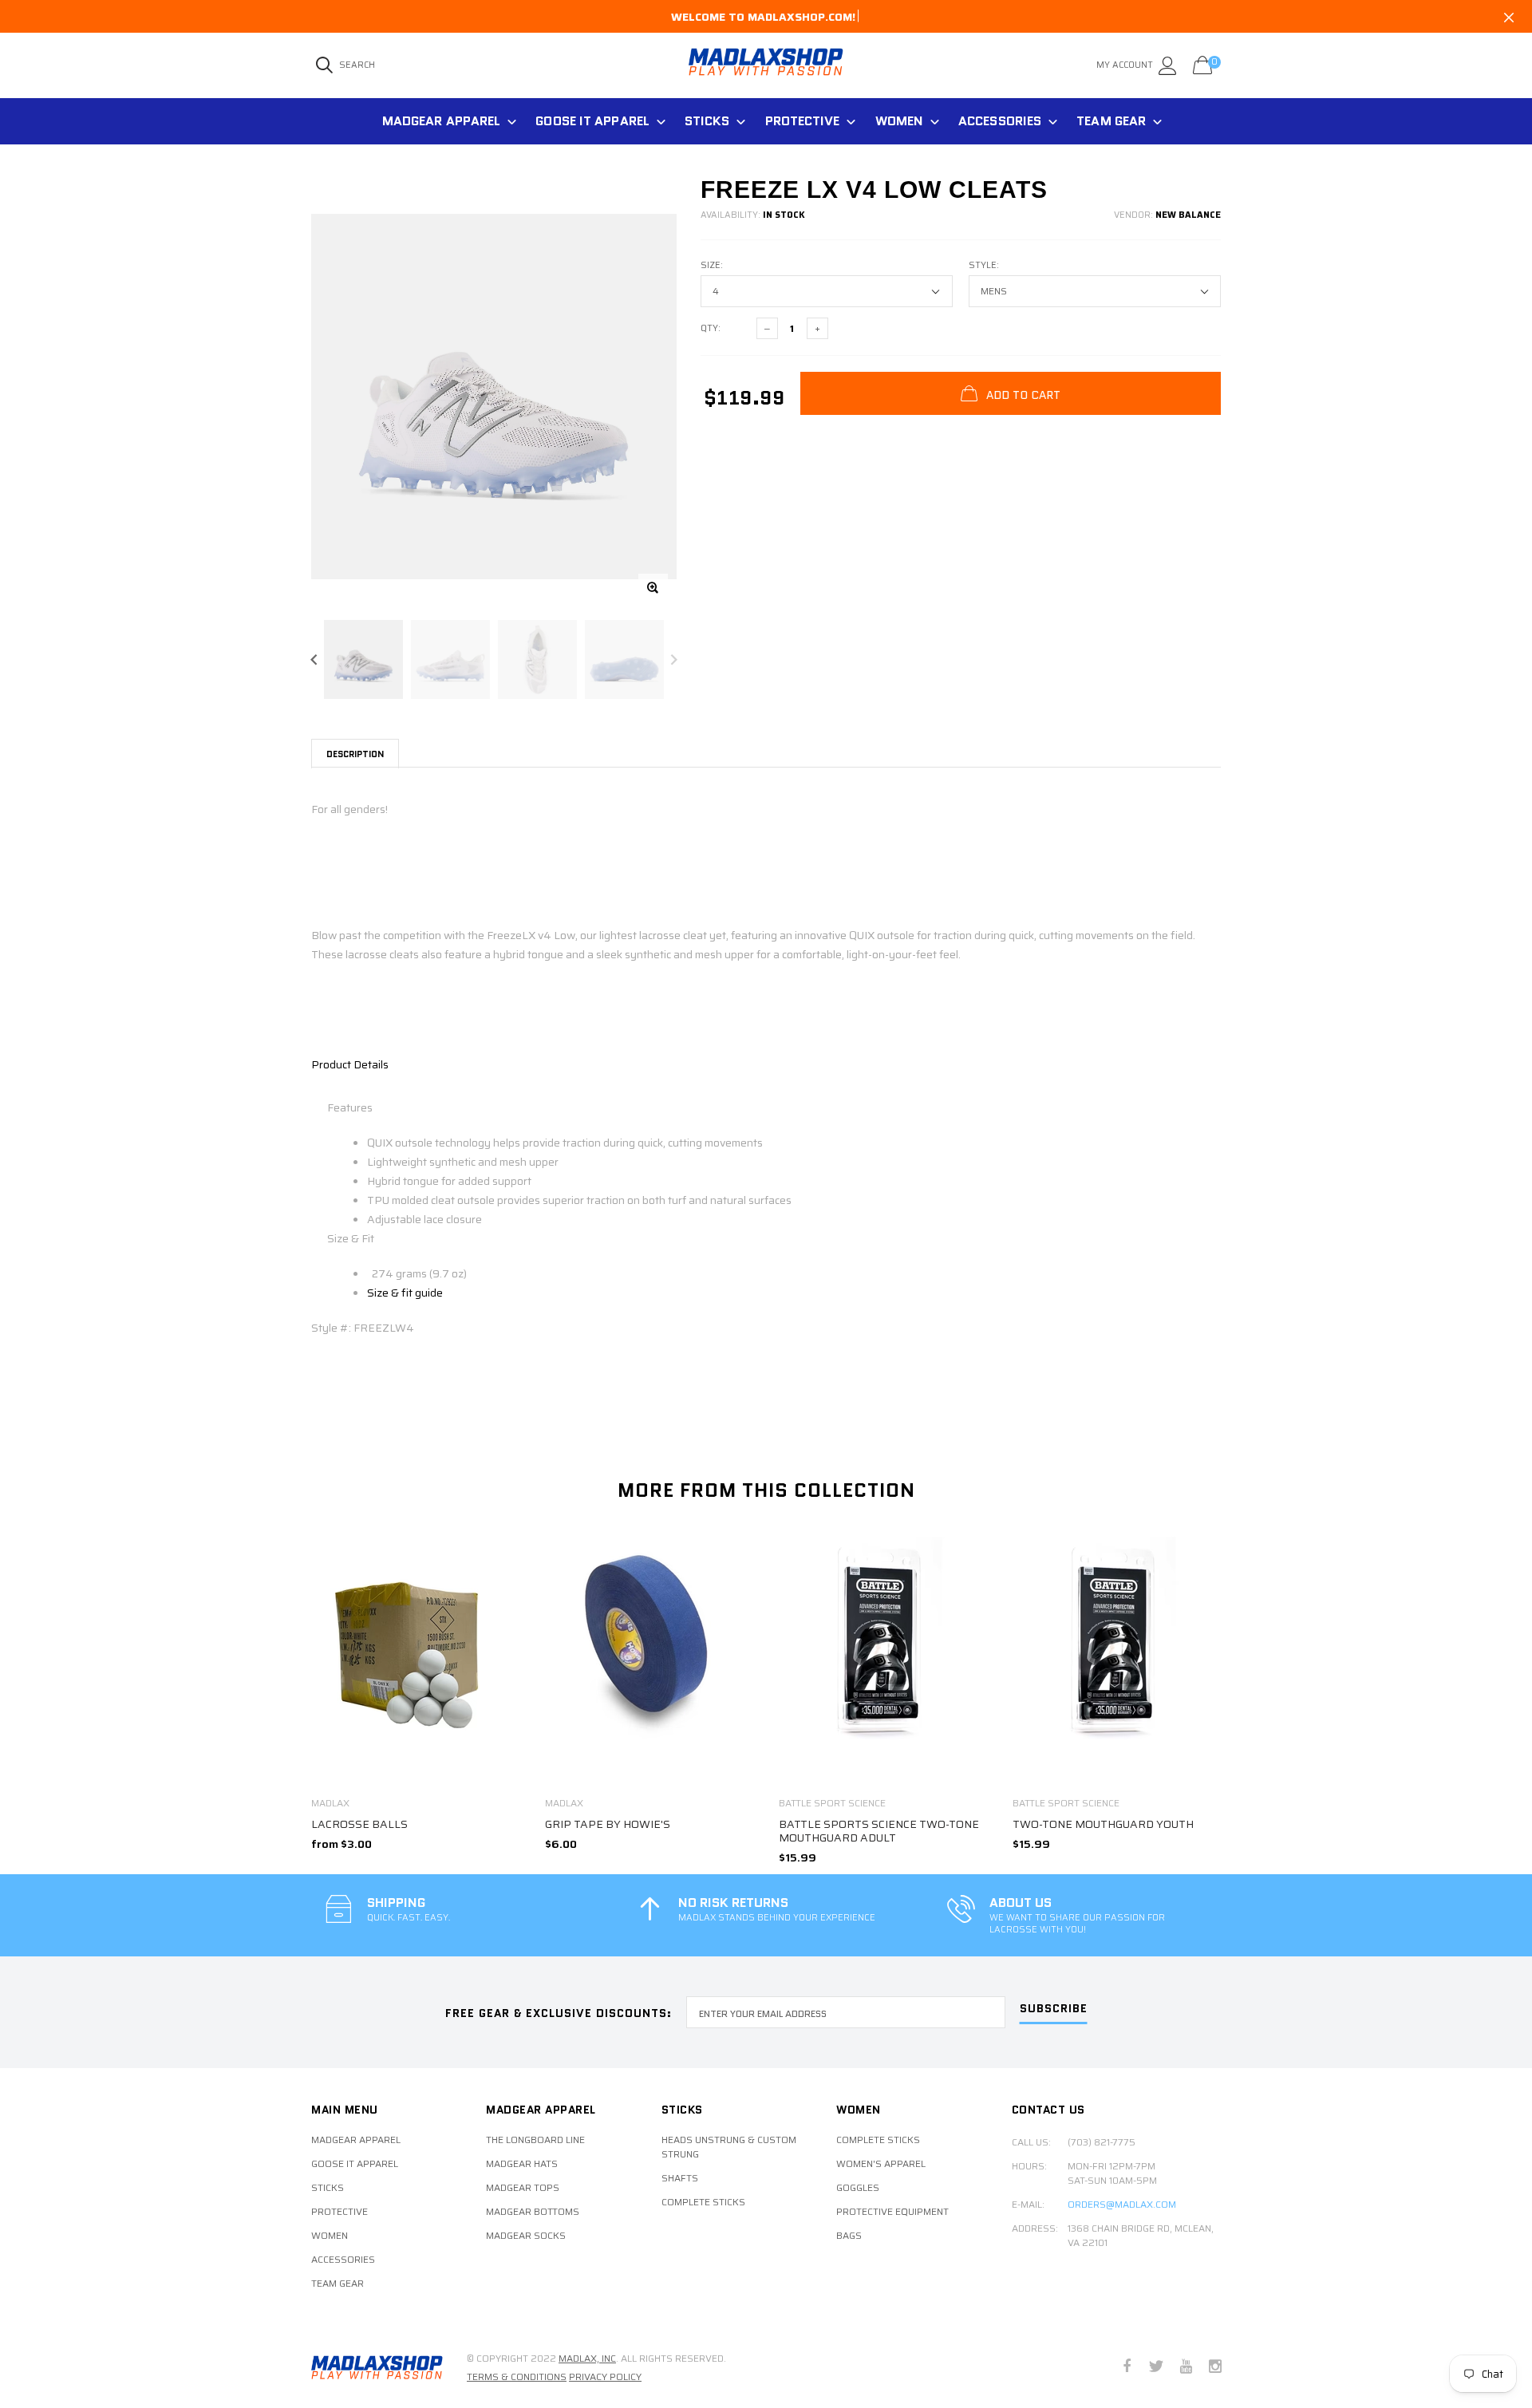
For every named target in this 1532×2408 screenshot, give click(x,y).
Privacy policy (605, 2376)
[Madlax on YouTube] (1186, 2368)
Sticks (707, 121)
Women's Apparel (881, 2164)
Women (900, 121)
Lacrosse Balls (359, 1824)
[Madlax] (377, 2367)
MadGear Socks (526, 2236)
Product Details (350, 1064)
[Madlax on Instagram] (1215, 2368)
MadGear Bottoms (533, 2212)
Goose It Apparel (592, 121)
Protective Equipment (892, 2212)
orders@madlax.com (1122, 2205)
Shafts (680, 2178)
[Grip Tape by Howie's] (650, 1660)
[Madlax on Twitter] (1156, 2368)
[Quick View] (498, 1557)
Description (355, 754)
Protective (803, 121)
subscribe (1054, 2009)
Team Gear (1111, 121)
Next (674, 659)
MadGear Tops (523, 2188)
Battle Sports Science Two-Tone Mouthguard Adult (879, 1831)
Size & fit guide (405, 1293)
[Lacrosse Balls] (416, 1661)
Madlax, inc (587, 2358)
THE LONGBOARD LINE (535, 2140)
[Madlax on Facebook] (1127, 2368)
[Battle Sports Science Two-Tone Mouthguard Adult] (884, 1660)
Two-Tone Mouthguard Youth (1103, 1824)
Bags (849, 2236)
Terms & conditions (517, 2376)
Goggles (858, 2188)
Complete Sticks (703, 2202)
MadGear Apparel (442, 121)
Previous (314, 659)
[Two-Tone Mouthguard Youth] (1117, 1660)
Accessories (1000, 121)
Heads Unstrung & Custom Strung (729, 2147)
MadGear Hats (522, 2164)
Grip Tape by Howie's (608, 1824)
